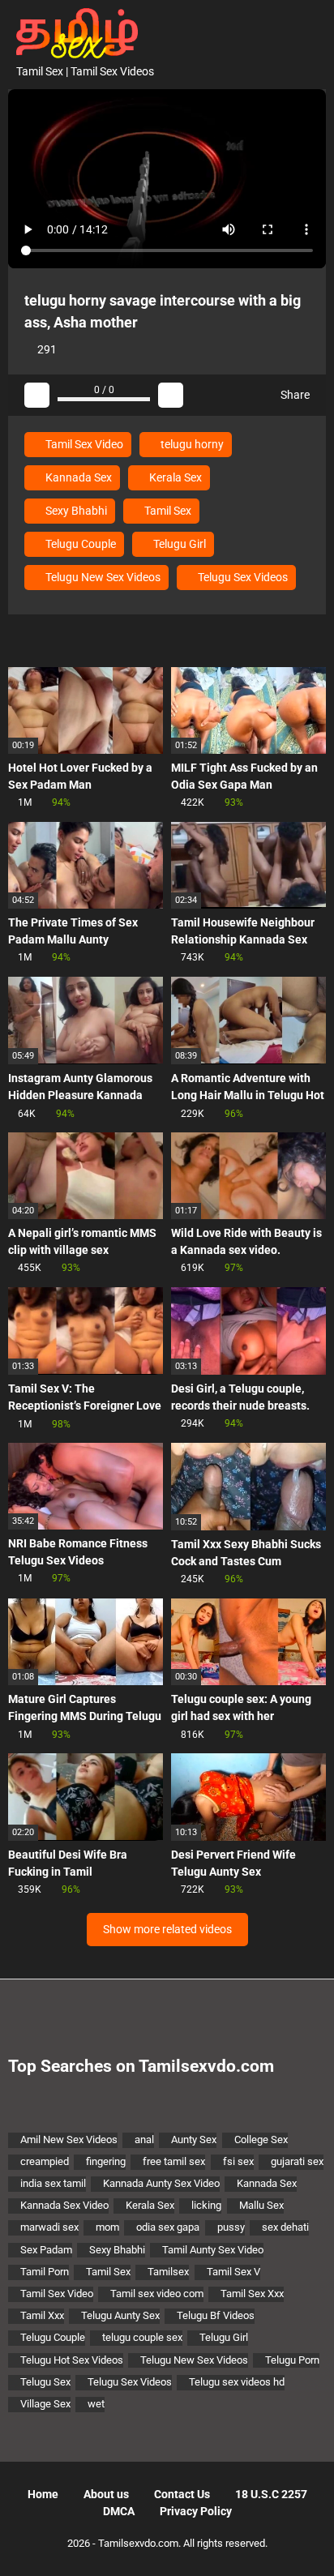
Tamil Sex (167, 511)
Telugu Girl (178, 544)
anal (144, 2140)
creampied (45, 2161)
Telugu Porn (292, 2360)
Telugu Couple (79, 544)
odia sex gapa (168, 2227)
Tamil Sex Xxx (252, 2294)
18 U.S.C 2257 (271, 2494)
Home (43, 2494)
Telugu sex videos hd (237, 2382)
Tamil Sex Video (83, 444)
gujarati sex (297, 2161)
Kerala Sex (174, 477)
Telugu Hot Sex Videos (72, 2360)
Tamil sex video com (157, 2294)
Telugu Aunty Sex (120, 2315)
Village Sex (45, 2404)
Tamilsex (168, 2272)
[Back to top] (305, 2543)
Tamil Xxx (42, 2315)
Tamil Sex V (233, 2272)
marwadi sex (49, 2227)
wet (96, 2404)
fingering (106, 2161)
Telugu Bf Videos (216, 2315)
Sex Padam (46, 2250)
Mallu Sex (261, 2205)
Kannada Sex (77, 477)
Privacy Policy (196, 2511)
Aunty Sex (194, 2140)
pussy (231, 2227)
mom (107, 2227)
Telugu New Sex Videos (102, 577)
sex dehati (285, 2227)
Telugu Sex (45, 2382)
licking (206, 2205)
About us (106, 2494)
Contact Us (182, 2494)
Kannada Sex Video (64, 2205)
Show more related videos (167, 1929)
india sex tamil (53, 2183)
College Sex (261, 2140)
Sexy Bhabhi (75, 511)
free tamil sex (174, 2161)
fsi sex (238, 2161)
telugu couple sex (142, 2337)
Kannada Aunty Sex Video (161, 2183)
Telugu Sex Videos (242, 577)
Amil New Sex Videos (69, 2140)
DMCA (119, 2511)
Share (294, 395)
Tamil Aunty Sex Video (213, 2250)
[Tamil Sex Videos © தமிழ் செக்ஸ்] (73, 32)
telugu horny (191, 444)
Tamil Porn (45, 2272)
